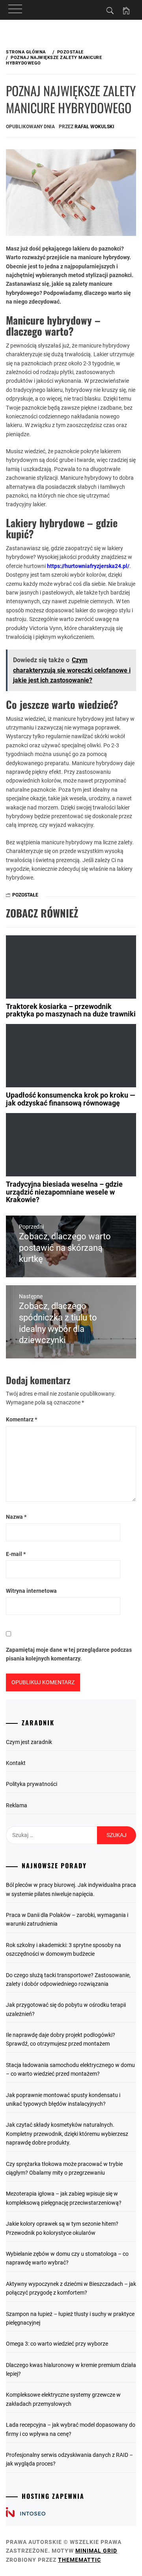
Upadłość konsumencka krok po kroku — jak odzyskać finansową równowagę (71, 1099)
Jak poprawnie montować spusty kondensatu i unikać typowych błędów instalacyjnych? (63, 2099)
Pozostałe (25, 895)
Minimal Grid (96, 2551)
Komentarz (21, 1419)
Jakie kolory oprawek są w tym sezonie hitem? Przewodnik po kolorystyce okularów (62, 2228)
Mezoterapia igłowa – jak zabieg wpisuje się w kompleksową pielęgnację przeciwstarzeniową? (64, 2198)
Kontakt (16, 1763)
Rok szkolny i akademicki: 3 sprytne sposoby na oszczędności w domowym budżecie (64, 1949)
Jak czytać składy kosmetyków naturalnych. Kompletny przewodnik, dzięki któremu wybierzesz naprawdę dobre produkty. (67, 2134)
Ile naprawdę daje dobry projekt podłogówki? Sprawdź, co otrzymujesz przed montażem (61, 2039)
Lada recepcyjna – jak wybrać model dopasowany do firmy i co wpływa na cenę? (71, 2429)
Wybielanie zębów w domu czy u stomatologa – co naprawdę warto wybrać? (67, 2258)
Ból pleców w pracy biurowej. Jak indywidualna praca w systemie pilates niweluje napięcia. (71, 1889)
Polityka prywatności (32, 1784)
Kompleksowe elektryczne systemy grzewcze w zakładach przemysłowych (63, 2399)
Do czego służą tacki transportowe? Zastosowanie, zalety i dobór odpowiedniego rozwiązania (68, 1979)
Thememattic (79, 2560)
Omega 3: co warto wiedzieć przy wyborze (57, 2344)
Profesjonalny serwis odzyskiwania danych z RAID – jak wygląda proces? (69, 2459)
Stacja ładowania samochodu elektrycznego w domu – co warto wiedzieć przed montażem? (70, 2069)
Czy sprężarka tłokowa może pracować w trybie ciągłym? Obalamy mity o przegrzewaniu (64, 2168)
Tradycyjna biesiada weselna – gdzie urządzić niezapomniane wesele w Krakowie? (64, 1192)
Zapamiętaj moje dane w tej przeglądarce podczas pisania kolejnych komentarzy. (69, 1654)
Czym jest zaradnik (29, 1742)
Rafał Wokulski (94, 127)
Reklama (17, 1805)
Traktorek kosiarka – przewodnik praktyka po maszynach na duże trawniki (71, 1010)
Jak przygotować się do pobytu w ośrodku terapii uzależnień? (66, 2009)
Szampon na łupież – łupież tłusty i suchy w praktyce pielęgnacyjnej (70, 2318)
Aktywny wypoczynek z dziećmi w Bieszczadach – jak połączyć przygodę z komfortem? (71, 2288)
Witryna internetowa (31, 1591)
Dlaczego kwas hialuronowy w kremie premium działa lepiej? (71, 2369)
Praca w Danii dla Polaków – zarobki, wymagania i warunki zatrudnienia (67, 1919)
